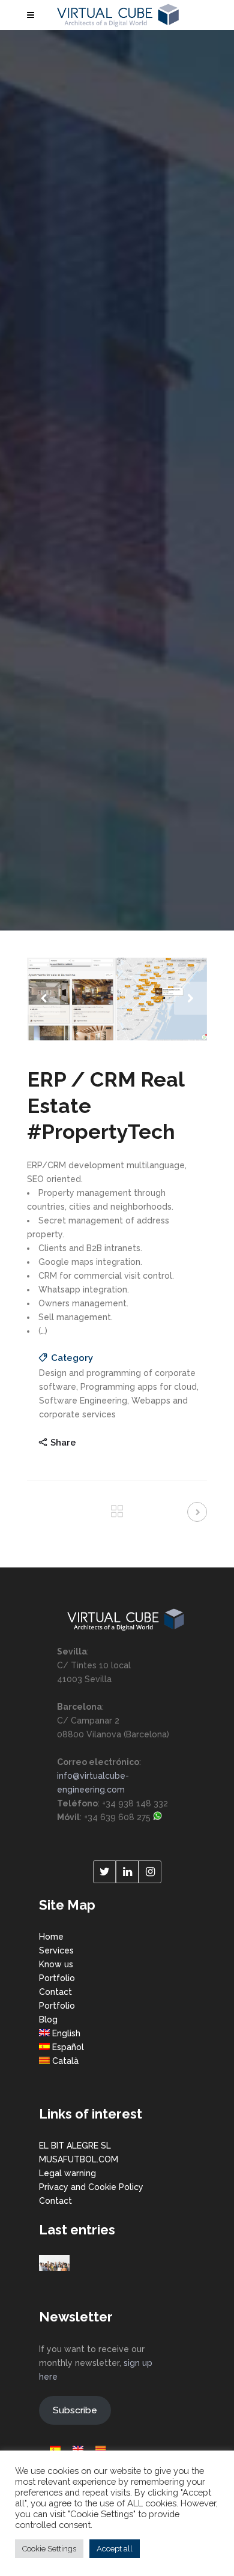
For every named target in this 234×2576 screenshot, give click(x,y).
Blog (48, 2019)
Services (56, 1950)
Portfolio (57, 1978)
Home (51, 1937)
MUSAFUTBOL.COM (79, 2159)
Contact (55, 1992)
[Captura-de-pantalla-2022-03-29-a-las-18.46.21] (117, 999)
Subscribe (75, 2410)
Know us (56, 1964)
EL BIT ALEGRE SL (75, 2146)
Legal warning (67, 2173)
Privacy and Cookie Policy (91, 2187)
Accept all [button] (115, 2549)
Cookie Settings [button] (49, 2549)
